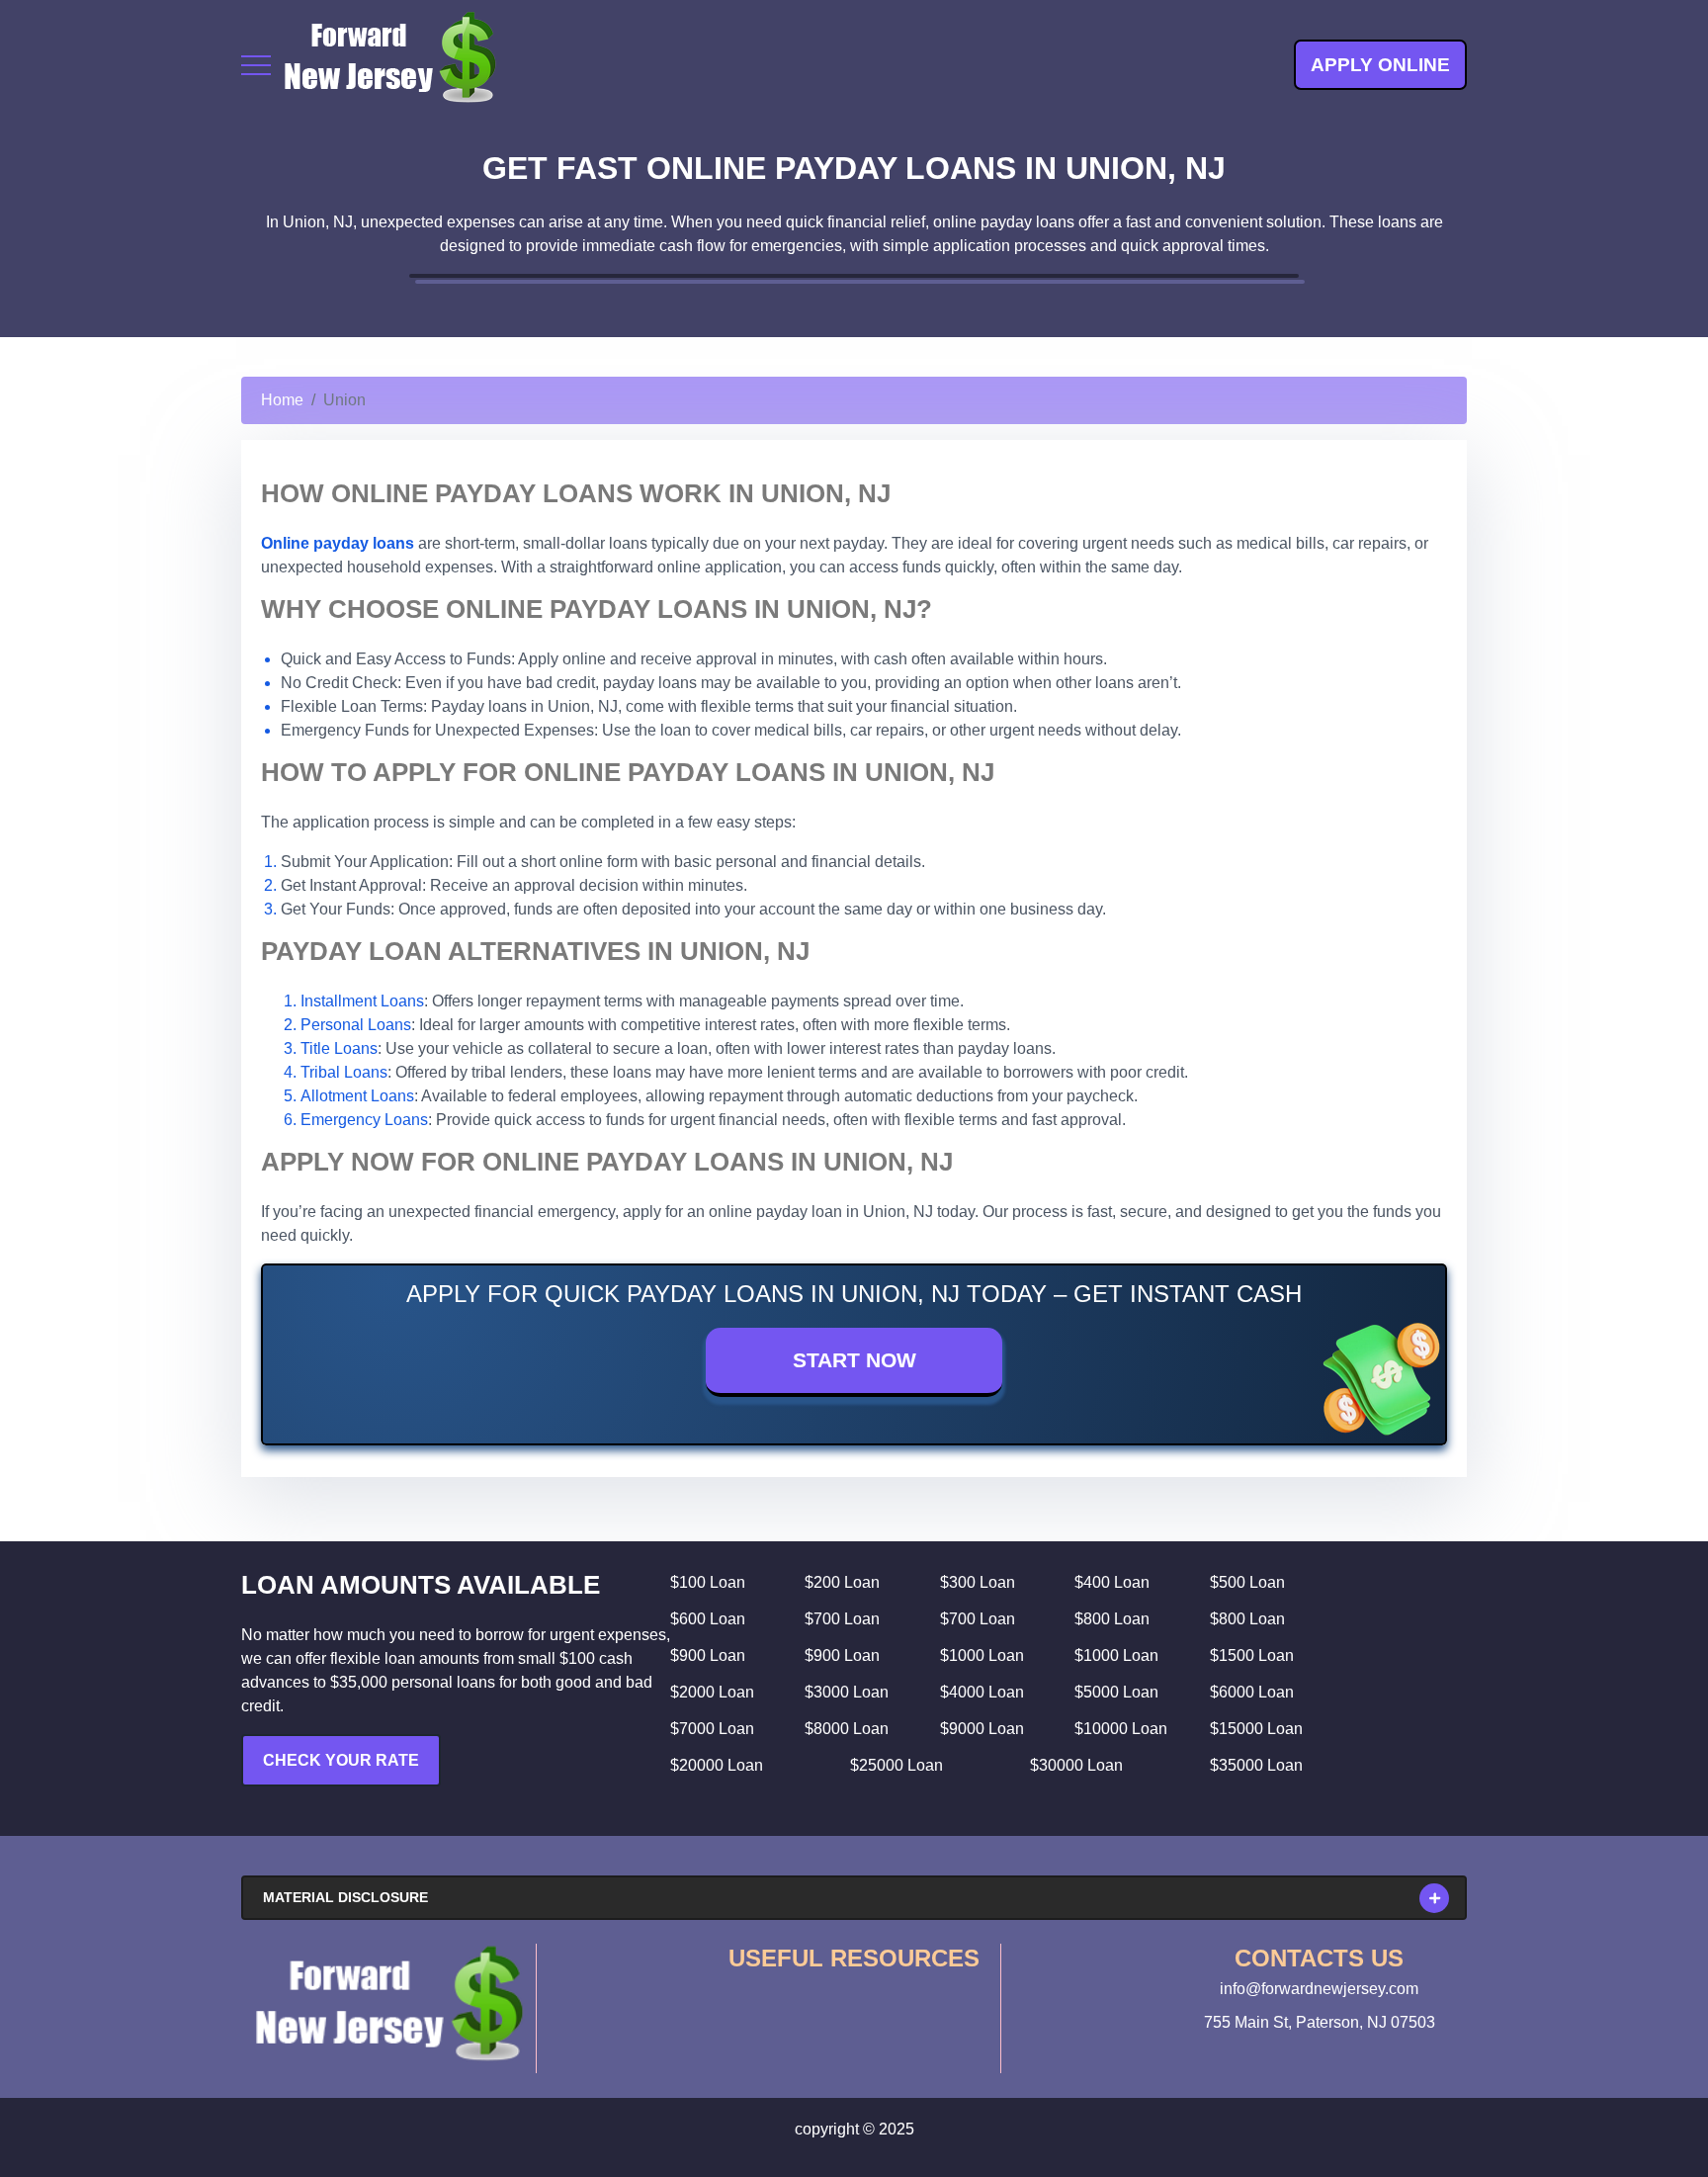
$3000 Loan (847, 1692)
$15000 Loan (1256, 1729)
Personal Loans (356, 1025)
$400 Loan (1112, 1582)
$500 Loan (1247, 1582)
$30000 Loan (1076, 1765)
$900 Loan (708, 1655)
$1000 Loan (982, 1655)
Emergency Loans (364, 1120)
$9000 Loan (982, 1729)
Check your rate (341, 1760)
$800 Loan (1112, 1619)
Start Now (854, 1360)
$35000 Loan (1256, 1765)
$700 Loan (842, 1619)
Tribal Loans (344, 1072)
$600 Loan (708, 1619)
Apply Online (1380, 65)
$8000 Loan (847, 1729)
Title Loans (339, 1048)
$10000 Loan (1121, 1729)
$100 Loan (708, 1582)
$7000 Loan (712, 1729)
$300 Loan (978, 1582)
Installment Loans (362, 1001)
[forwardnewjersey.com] (389, 65)
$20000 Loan (717, 1765)
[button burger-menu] (256, 65)
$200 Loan (842, 1582)
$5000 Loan (1116, 1692)
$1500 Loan (1252, 1655)
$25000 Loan (897, 1765)
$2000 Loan (712, 1692)
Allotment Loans (357, 1096)
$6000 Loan (1252, 1692)
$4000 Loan (982, 1692)
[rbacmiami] (388, 2003)
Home (282, 400)
